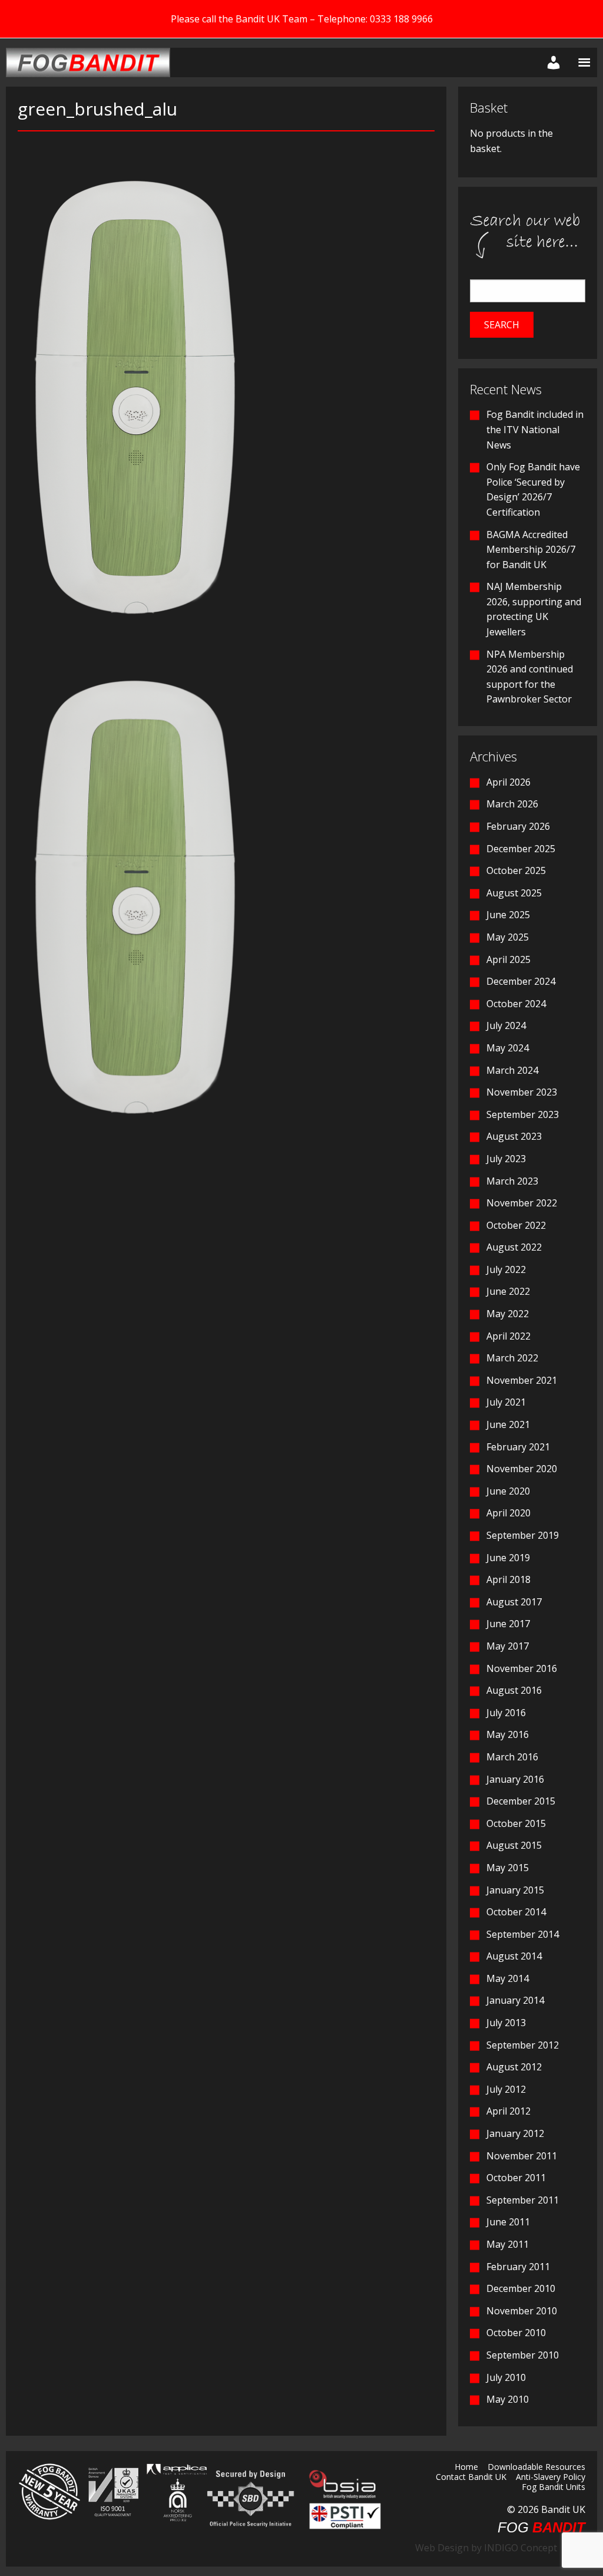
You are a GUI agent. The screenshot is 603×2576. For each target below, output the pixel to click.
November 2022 (522, 1203)
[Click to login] (551, 62)
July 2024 (506, 1025)
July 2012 (506, 2089)
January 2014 (515, 2000)
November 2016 (522, 1668)
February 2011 (518, 2267)
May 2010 (508, 2399)
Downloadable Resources (536, 2468)
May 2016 (508, 1734)
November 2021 (522, 1380)
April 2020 (508, 1513)
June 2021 (508, 1424)
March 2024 (512, 1070)
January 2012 (515, 2133)
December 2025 (521, 849)
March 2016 (512, 1757)
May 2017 (508, 1646)
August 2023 (514, 1136)
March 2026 (512, 804)
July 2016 (506, 1713)
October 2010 (516, 2333)
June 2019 (508, 1558)
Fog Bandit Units (554, 2488)
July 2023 (506, 1159)
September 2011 (523, 2200)
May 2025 (508, 937)
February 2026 (518, 826)
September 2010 (523, 2355)
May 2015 (508, 1868)
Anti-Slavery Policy (551, 2478)
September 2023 (523, 1114)
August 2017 (514, 1602)
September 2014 (523, 1934)
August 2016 (514, 1690)
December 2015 (521, 1801)
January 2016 (515, 1779)
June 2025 (508, 915)
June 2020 (508, 1491)
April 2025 (508, 959)
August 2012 (514, 2067)
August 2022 (514, 1247)
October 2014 (516, 1912)
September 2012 (523, 2045)
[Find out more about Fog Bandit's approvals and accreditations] (112, 2491)
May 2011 (508, 2244)
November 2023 (522, 1092)
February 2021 (518, 1447)
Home (466, 2468)
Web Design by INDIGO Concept (490, 2548)
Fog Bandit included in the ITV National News (535, 429)
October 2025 (516, 870)
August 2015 (514, 1845)
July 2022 (506, 1269)
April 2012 (508, 2111)
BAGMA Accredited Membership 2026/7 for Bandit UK (531, 550)
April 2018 (508, 1579)
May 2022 (508, 1314)
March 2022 (512, 1358)
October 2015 (516, 1823)
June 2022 (508, 1291)
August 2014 (514, 1956)
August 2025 (514, 893)
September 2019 (523, 1535)
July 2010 (506, 2377)
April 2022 (508, 1336)
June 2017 (508, 1624)
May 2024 (508, 1048)
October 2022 (516, 1225)
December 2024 (521, 981)
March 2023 (512, 1181)
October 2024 (516, 1004)
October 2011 (516, 2178)
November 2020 (522, 1469)
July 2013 (506, 2023)
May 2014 (508, 1978)
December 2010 (521, 2288)
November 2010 (522, 2311)
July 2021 (506, 1402)
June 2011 (508, 2222)
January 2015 (515, 1890)
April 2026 (508, 782)
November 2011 (522, 2156)
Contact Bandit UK (471, 2478)
